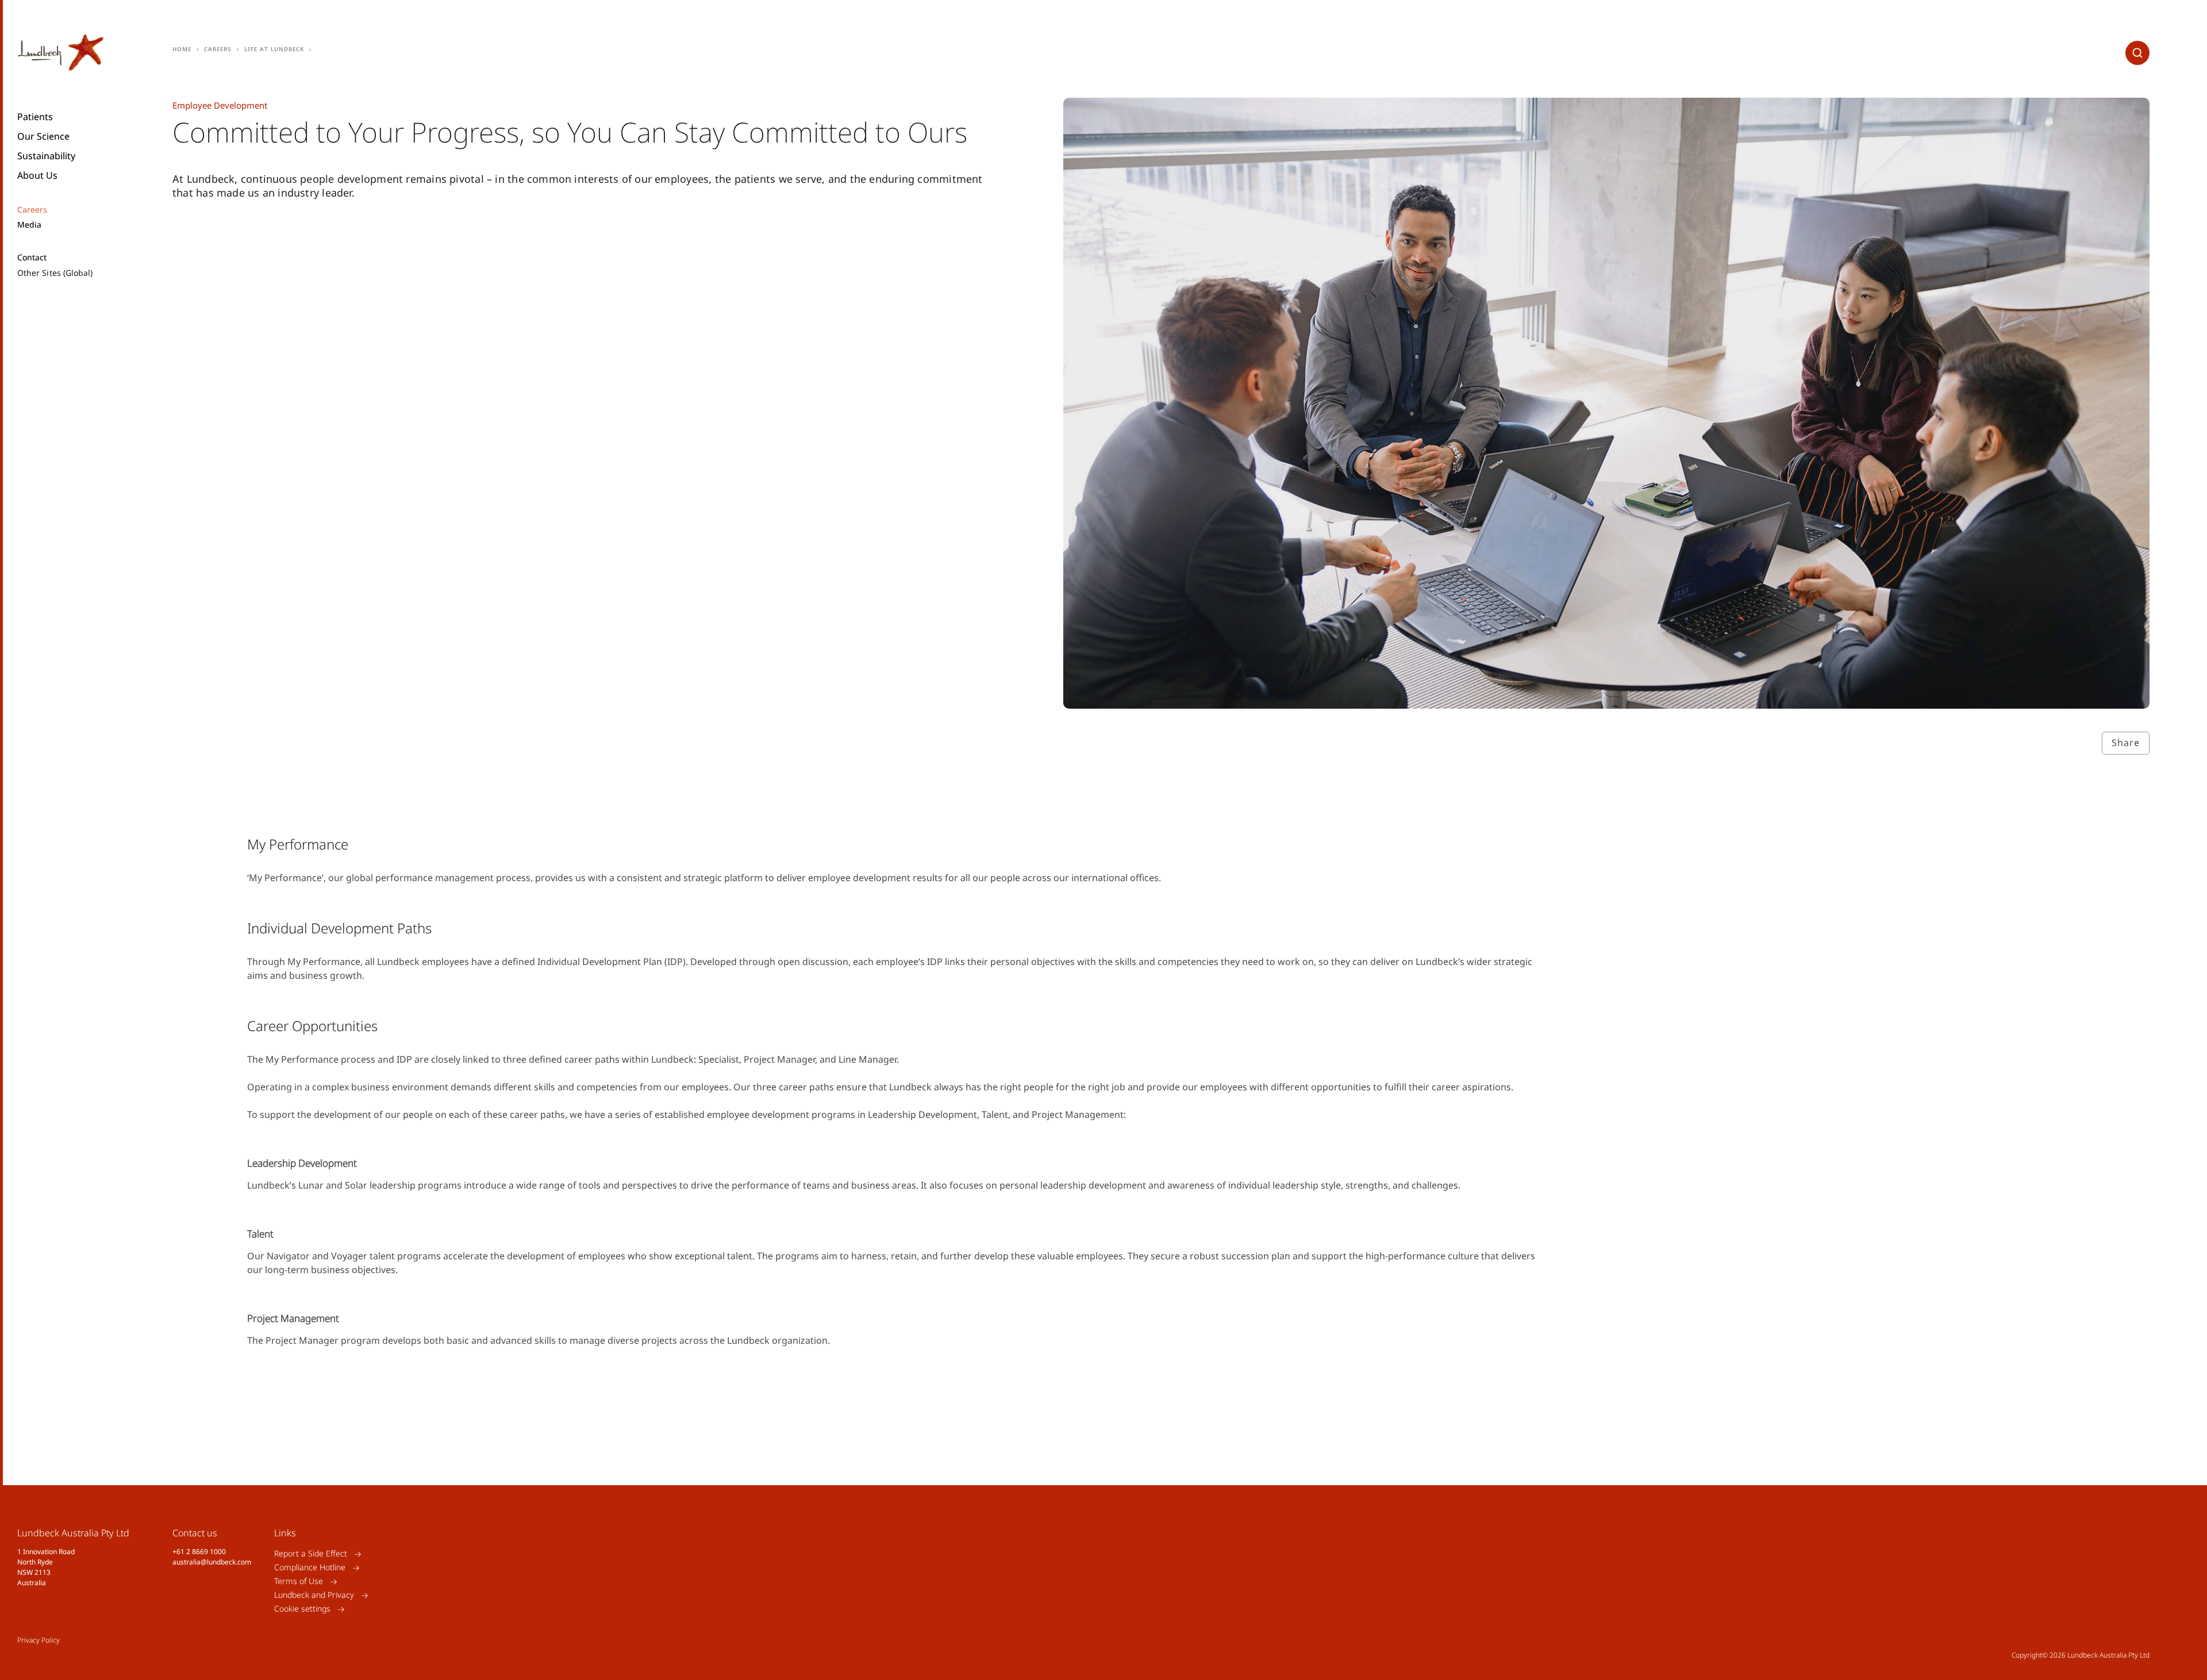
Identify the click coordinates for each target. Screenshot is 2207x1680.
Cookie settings (302, 1609)
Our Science (43, 136)
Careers (32, 210)
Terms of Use (299, 1581)
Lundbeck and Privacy (314, 1595)
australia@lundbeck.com (212, 1562)
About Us (37, 175)
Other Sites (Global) (55, 273)
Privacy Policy (39, 1640)
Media (29, 225)
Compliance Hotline (310, 1568)
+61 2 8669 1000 (199, 1552)
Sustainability (46, 156)
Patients (35, 117)
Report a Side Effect (311, 1554)
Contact (32, 257)
